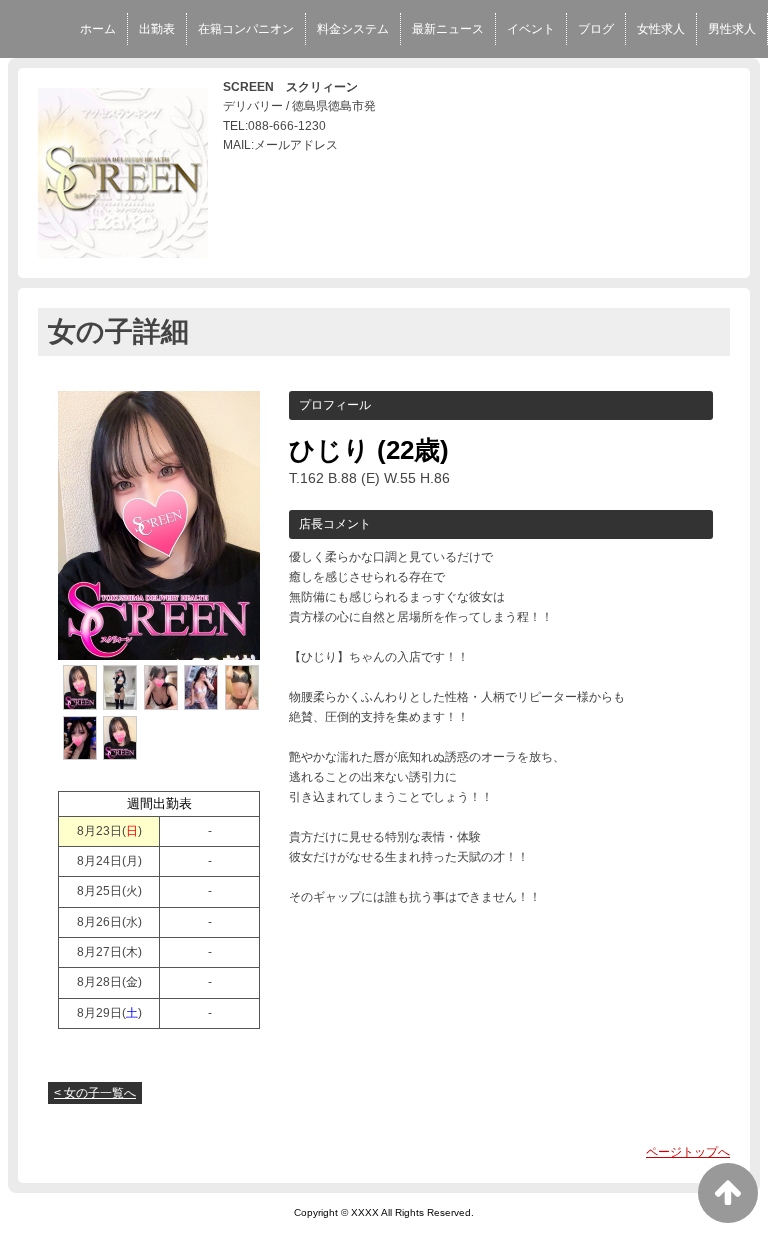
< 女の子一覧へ (95, 1093)
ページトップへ (688, 1152)
